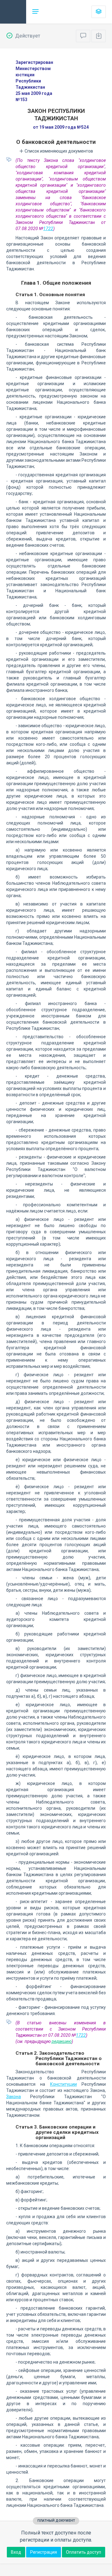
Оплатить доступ (84, 2552)
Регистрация (44, 2552)
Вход (16, 2552)
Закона (14, 2097)
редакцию (62, 2041)
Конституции (63, 2084)
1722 (48, 229)
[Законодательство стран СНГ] (13, 12)
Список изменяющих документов (58, 151)
